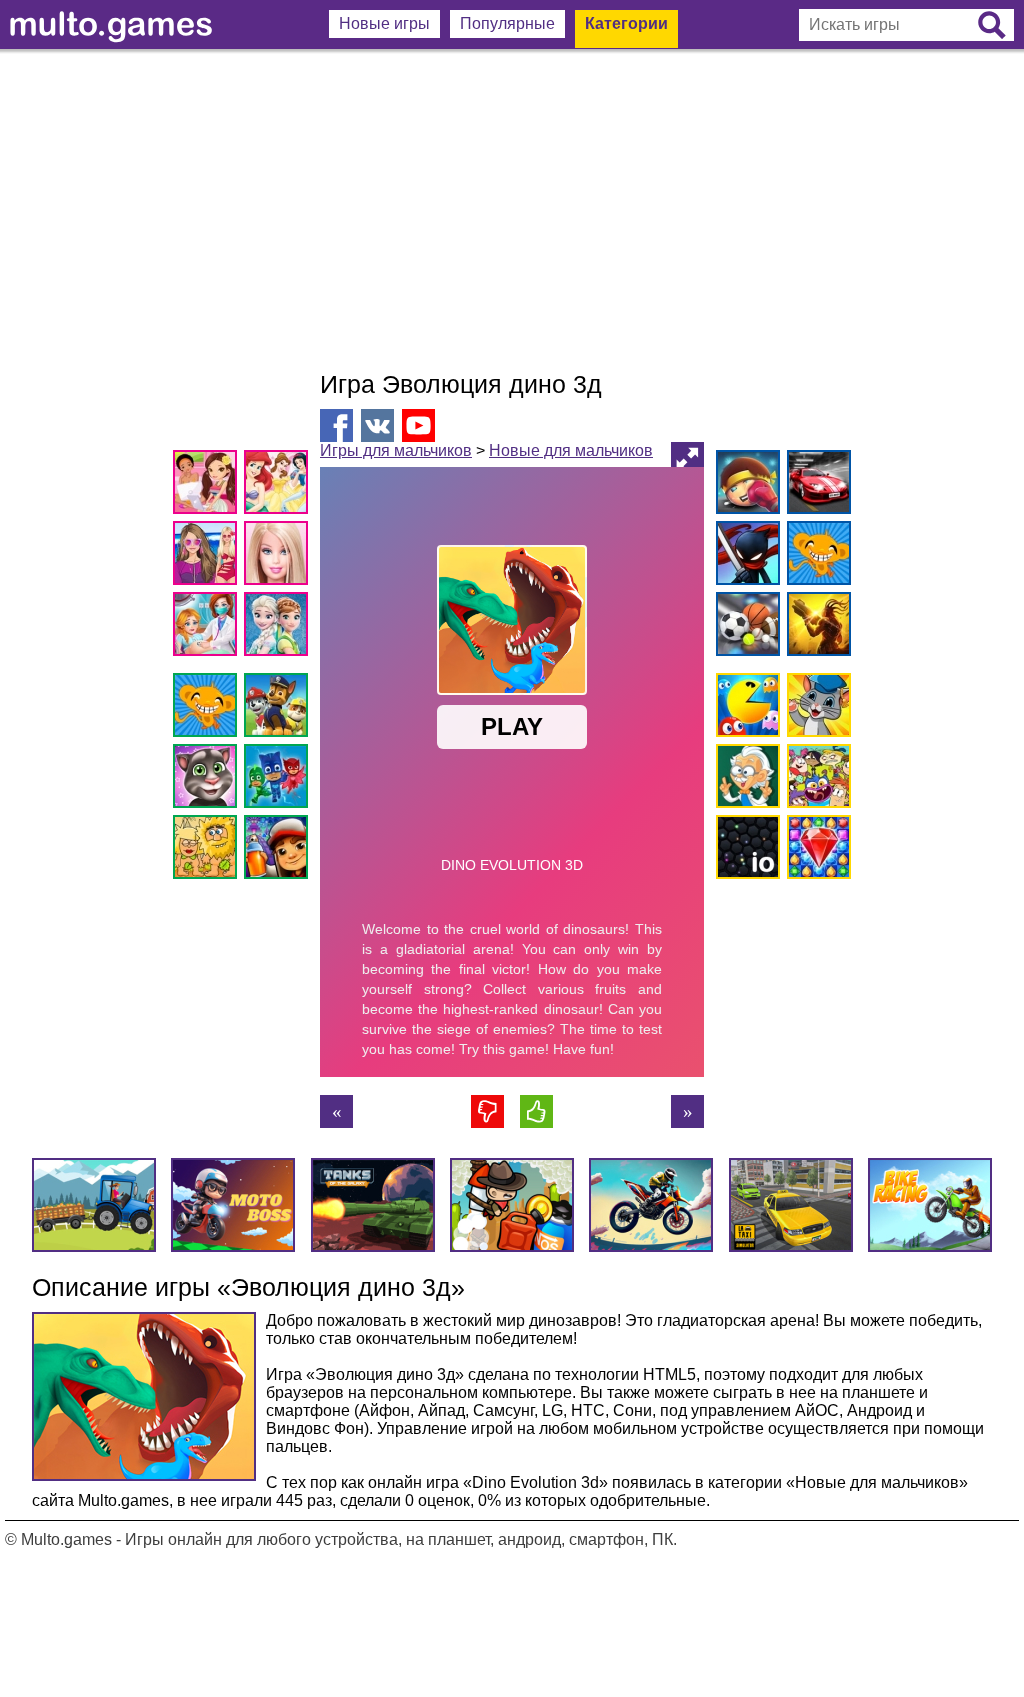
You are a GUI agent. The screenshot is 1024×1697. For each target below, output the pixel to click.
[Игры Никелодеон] (815, 779)
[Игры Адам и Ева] (208, 850)
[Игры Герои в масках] (279, 779)
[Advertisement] (512, 210)
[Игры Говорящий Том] (208, 779)
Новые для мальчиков (571, 450)
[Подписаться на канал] (418, 424)
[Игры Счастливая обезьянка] (208, 708)
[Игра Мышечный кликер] (336, 1111)
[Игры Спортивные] (744, 627)
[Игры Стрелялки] (815, 627)
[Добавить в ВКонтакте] (377, 425)
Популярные (507, 23)
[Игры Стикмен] (744, 556)
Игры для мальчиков (396, 450)
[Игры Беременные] (208, 627)
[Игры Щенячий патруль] (279, 708)
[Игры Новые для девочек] (208, 485)
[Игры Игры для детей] (815, 708)
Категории (626, 23)
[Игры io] (744, 850)
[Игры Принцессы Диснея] (279, 485)
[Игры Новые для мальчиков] (744, 485)
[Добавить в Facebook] (336, 425)
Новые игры (384, 23)
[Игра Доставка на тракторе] (687, 1111)
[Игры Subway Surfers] (279, 850)
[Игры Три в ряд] (815, 850)
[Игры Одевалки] (208, 556)
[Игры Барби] (279, 556)
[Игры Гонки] (815, 485)
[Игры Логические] (744, 779)
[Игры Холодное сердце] (279, 627)
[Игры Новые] (744, 708)
